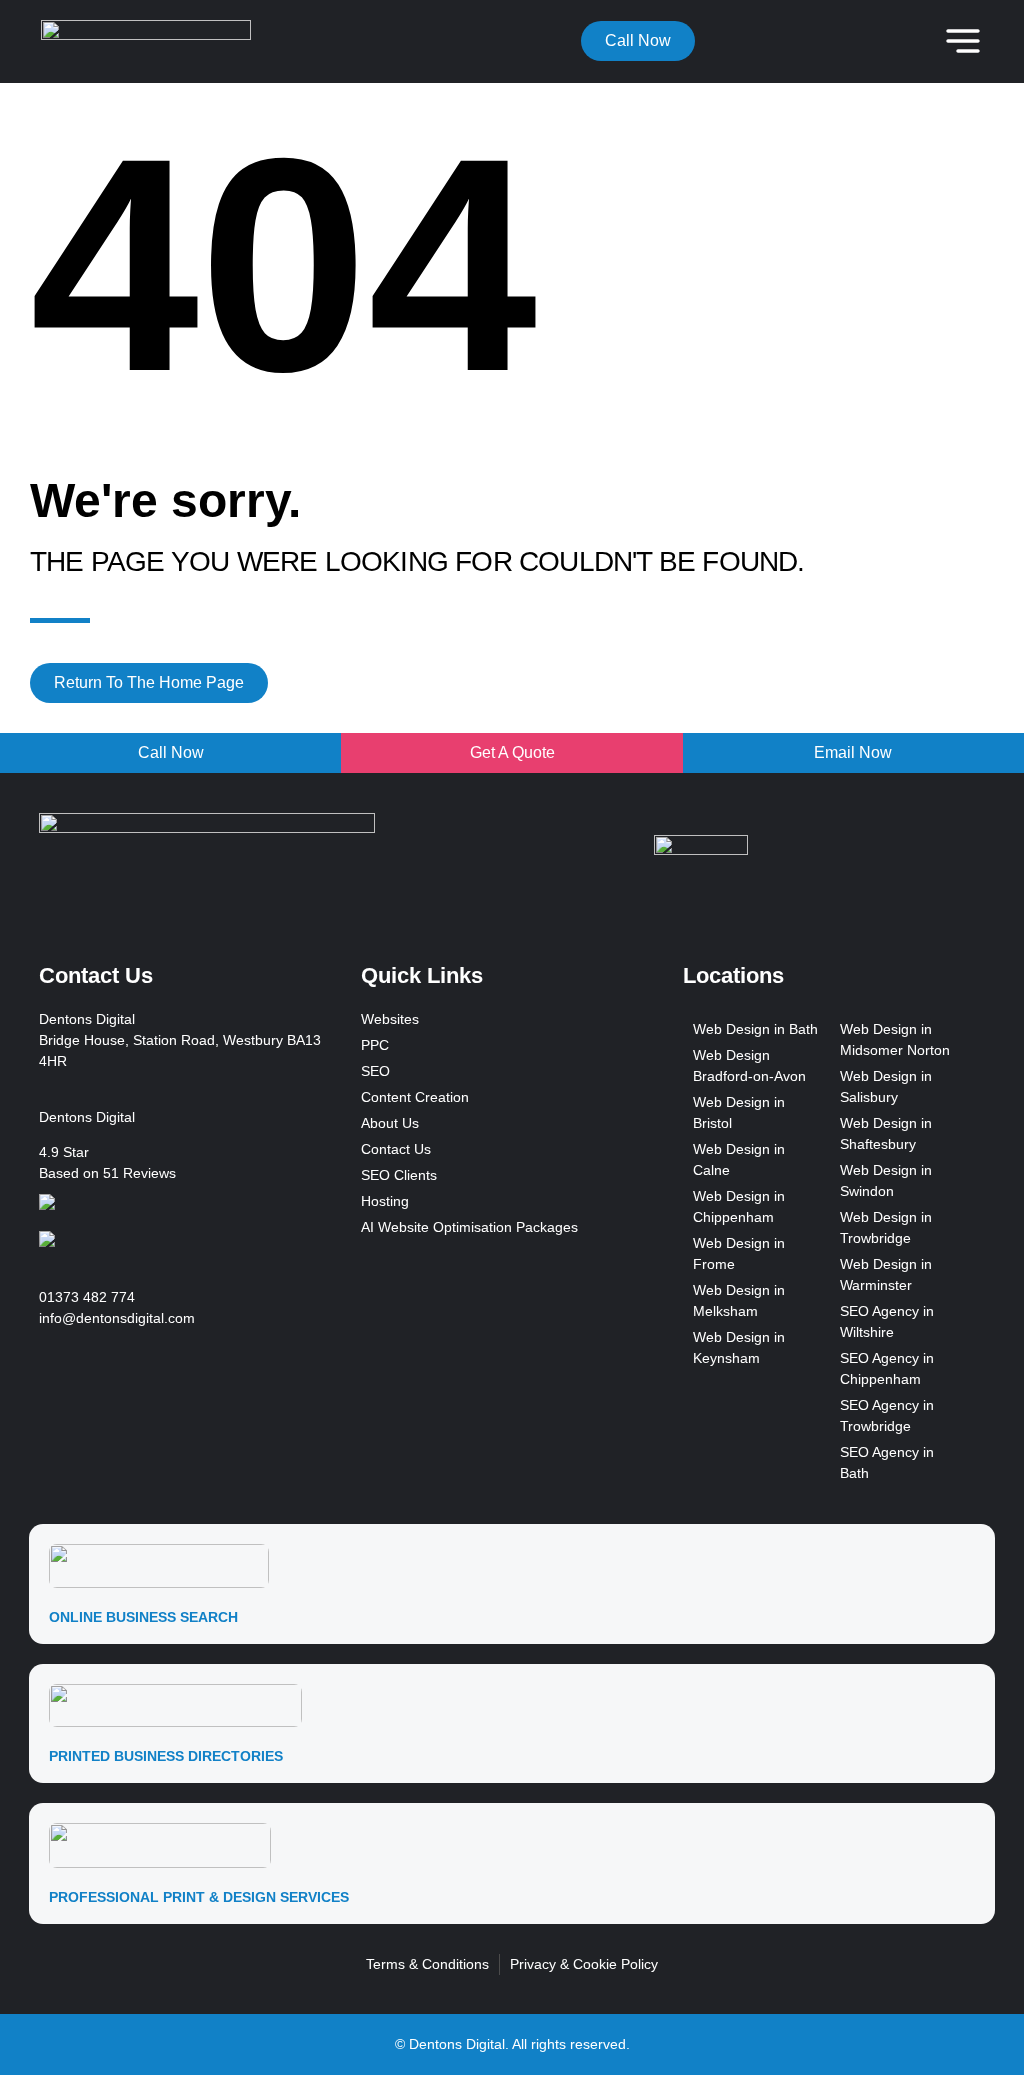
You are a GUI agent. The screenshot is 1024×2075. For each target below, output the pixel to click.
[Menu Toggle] (963, 41)
